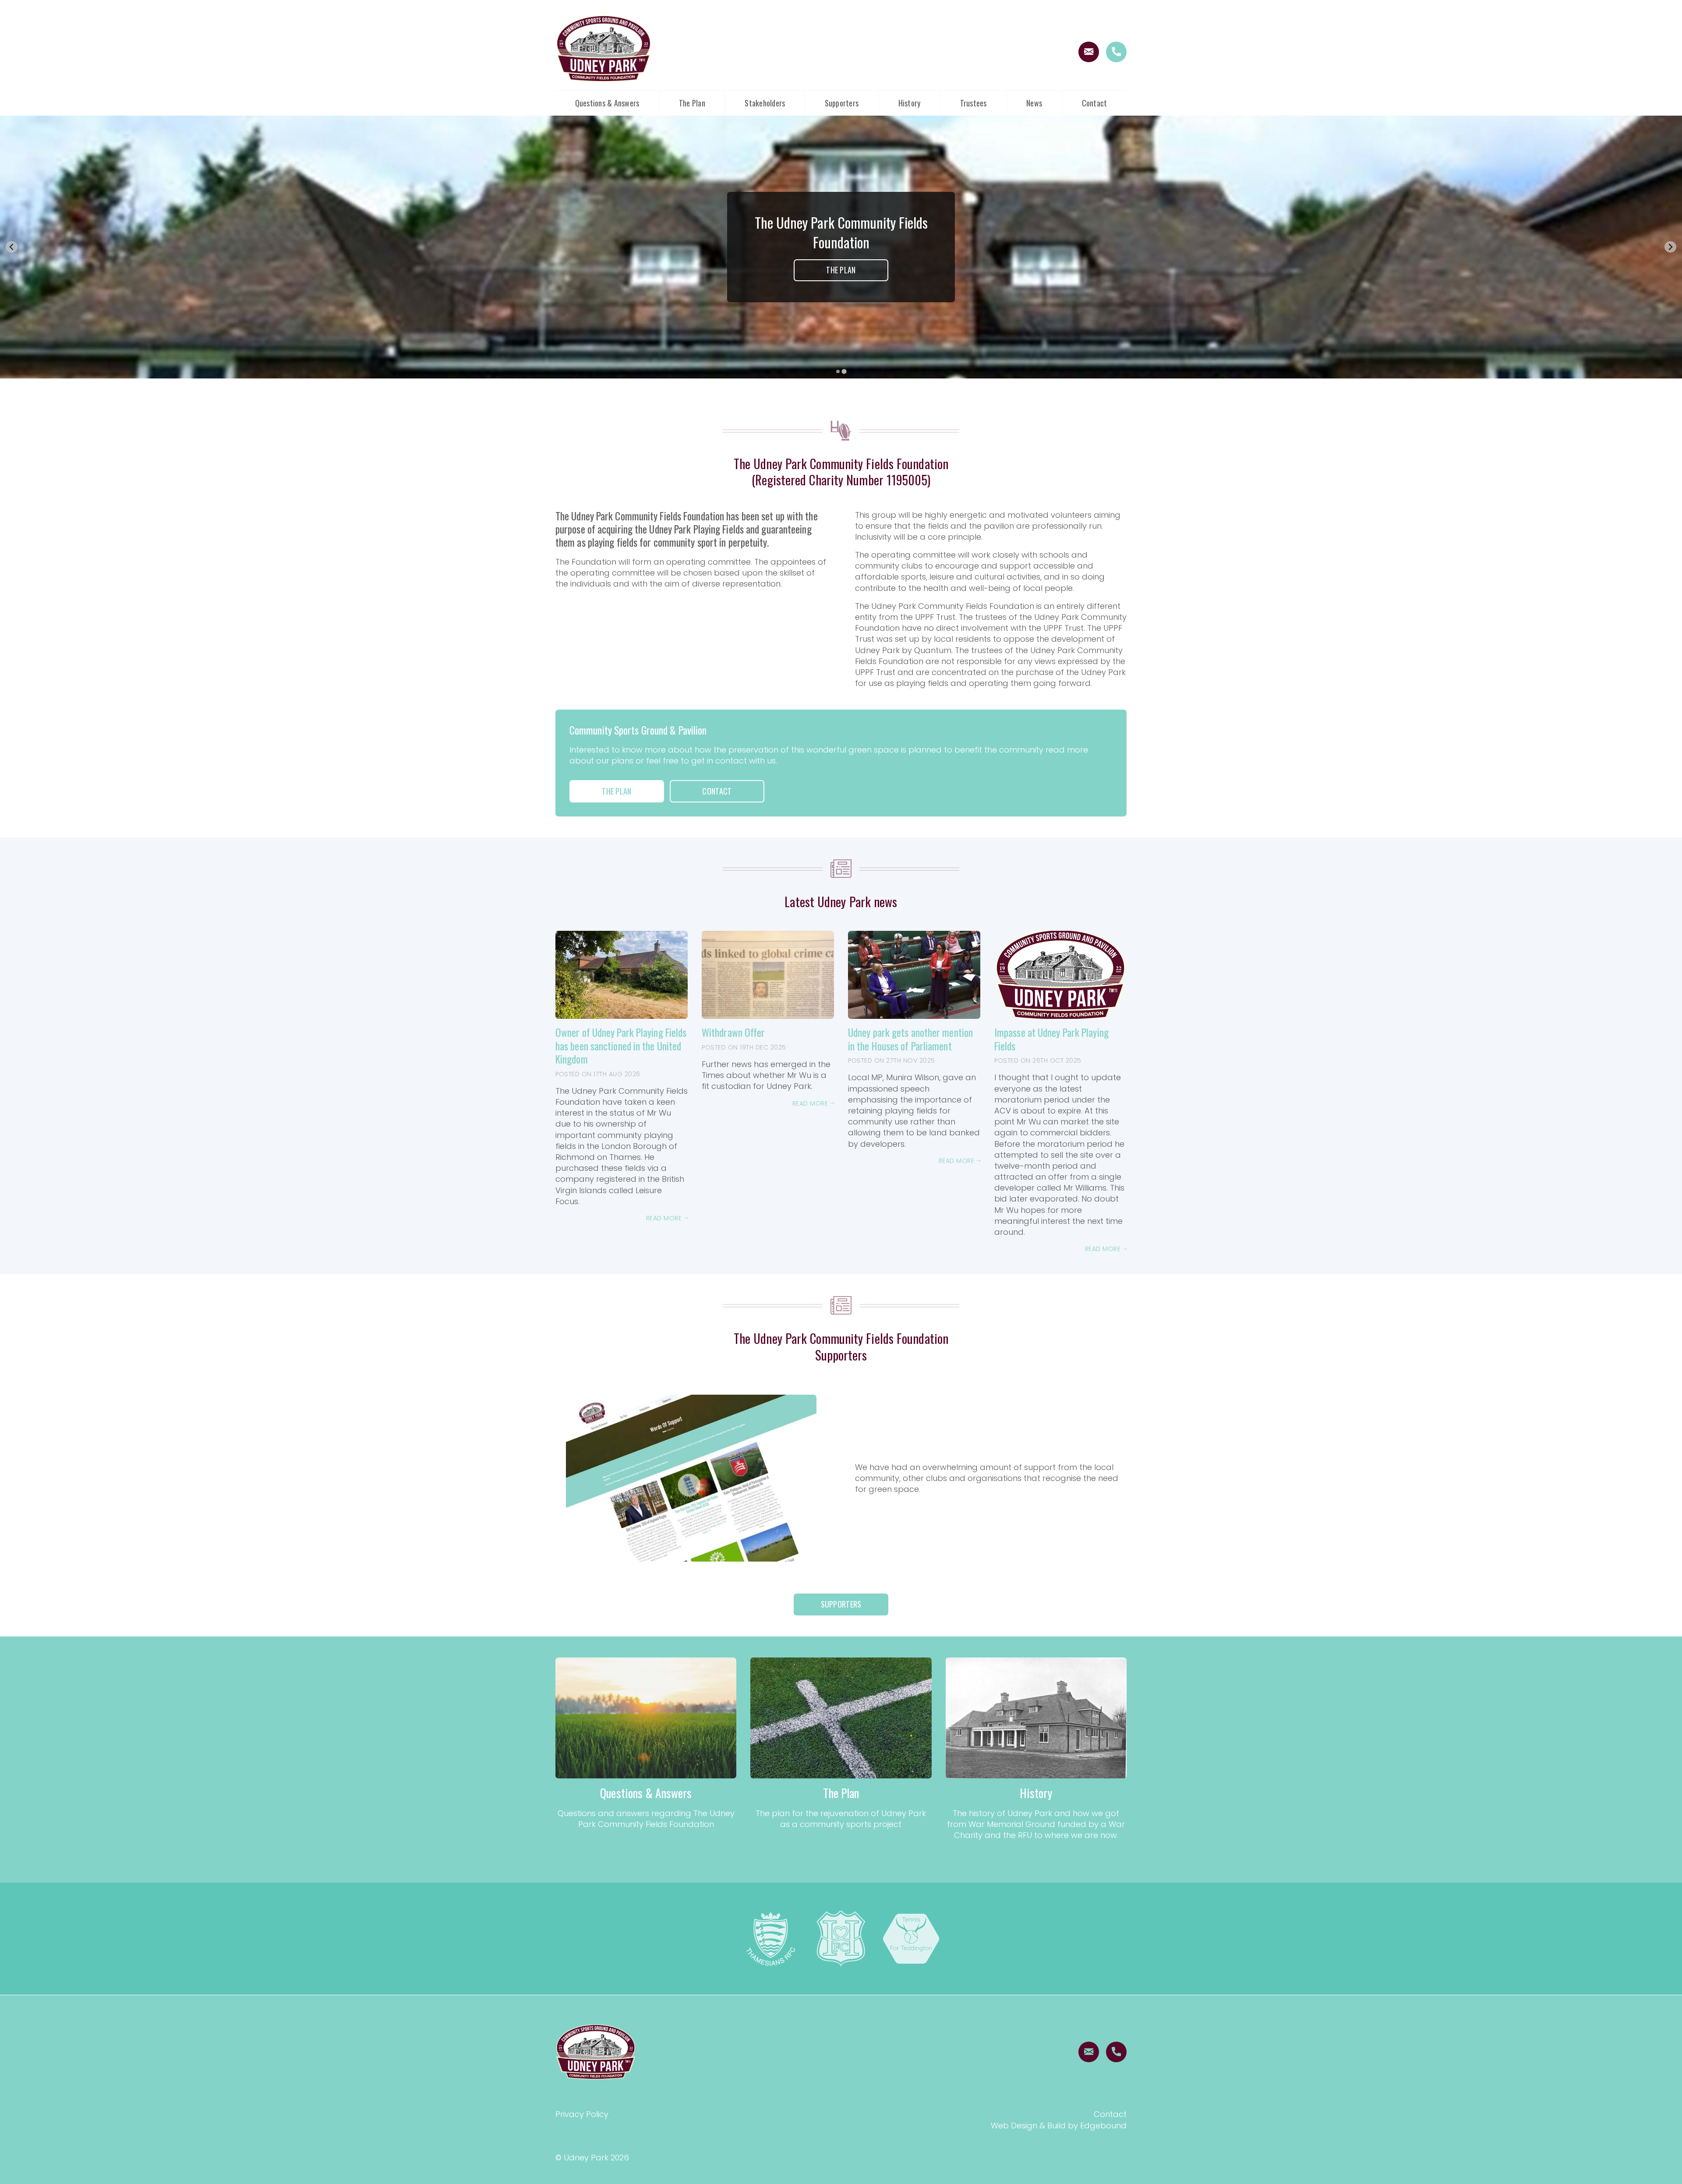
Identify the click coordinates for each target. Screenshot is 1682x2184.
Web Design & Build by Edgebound (1059, 2126)
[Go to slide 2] (844, 371)
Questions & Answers (607, 103)
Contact (1095, 103)
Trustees (974, 103)
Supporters (842, 103)
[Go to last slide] (12, 247)
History (910, 103)
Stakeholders (765, 103)
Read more (665, 1218)
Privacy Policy (582, 2114)
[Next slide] (1670, 247)
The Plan (692, 103)
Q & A (841, 275)
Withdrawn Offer (733, 1032)
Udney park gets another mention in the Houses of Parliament (910, 1039)
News (1034, 103)
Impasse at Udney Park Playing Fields (1051, 1039)
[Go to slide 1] (838, 371)
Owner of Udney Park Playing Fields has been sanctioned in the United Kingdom (621, 1046)
